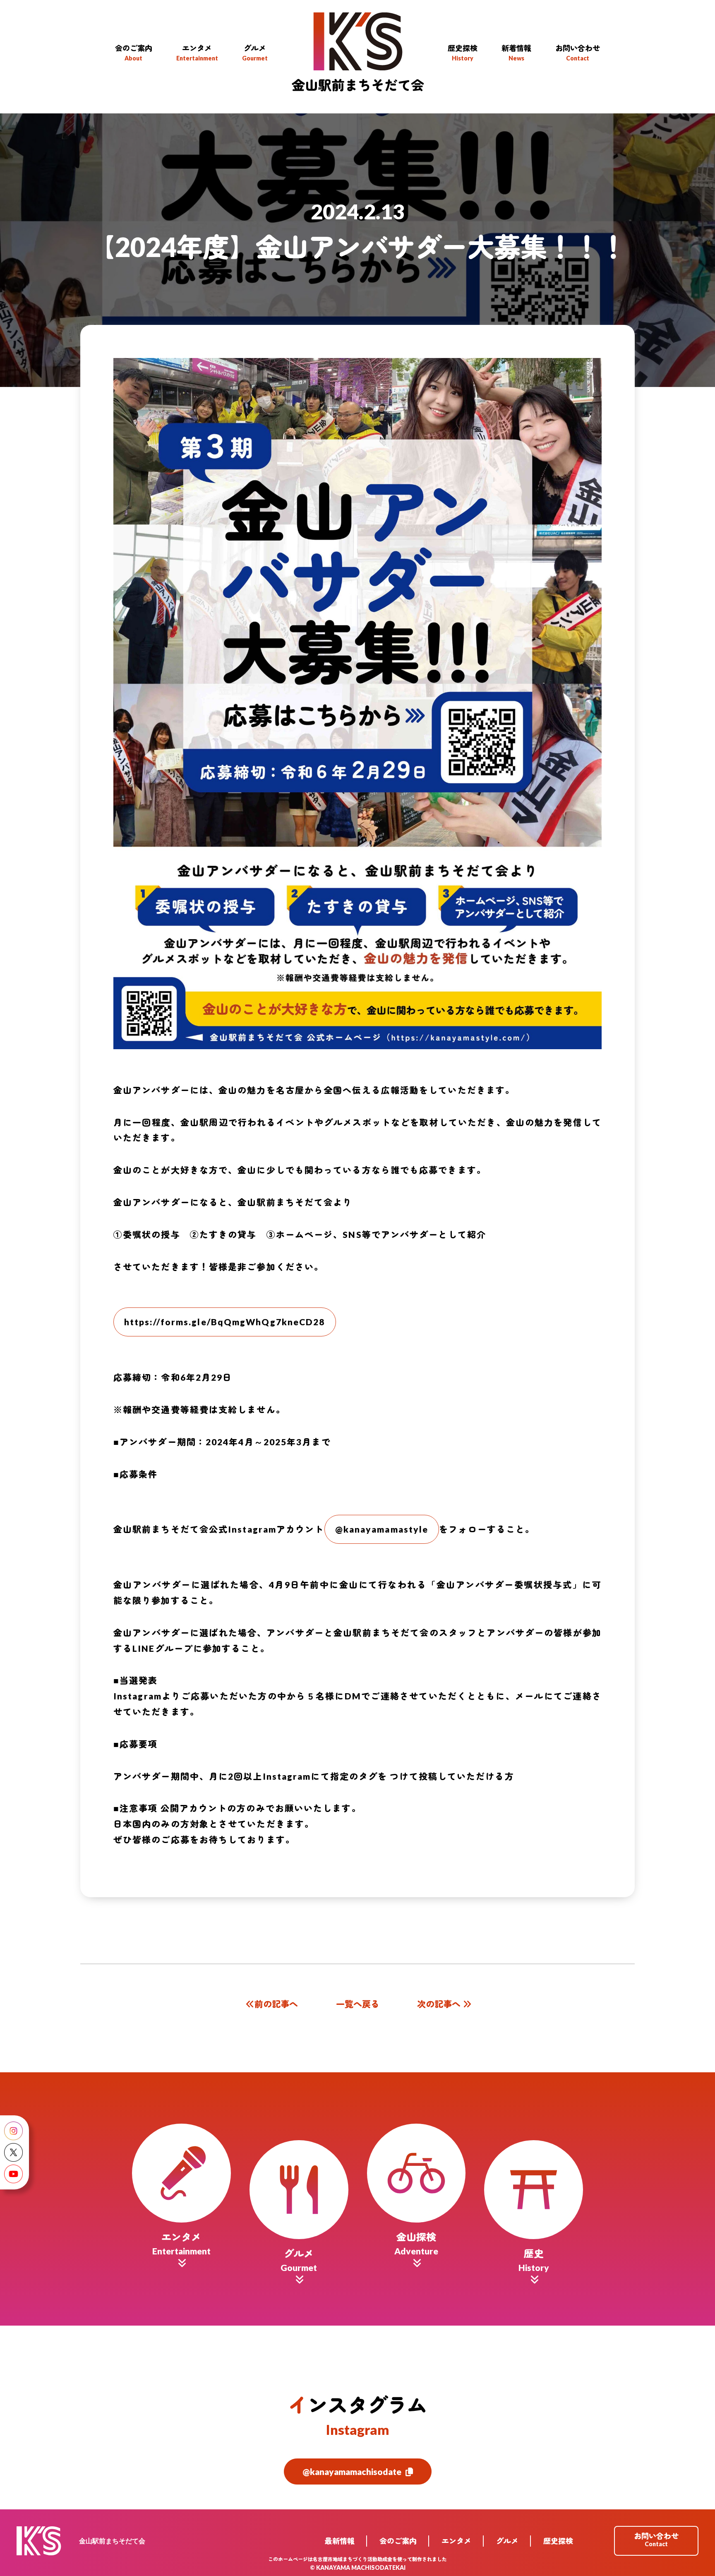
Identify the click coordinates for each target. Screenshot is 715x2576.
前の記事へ (276, 2004)
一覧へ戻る (358, 2004)
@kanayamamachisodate (352, 2471)
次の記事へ (439, 2004)
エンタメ (456, 2541)
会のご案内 (398, 2541)
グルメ (507, 2541)
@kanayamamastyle (382, 1529)
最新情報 (340, 2541)
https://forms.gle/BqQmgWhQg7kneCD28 (225, 1322)
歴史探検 (558, 2541)
